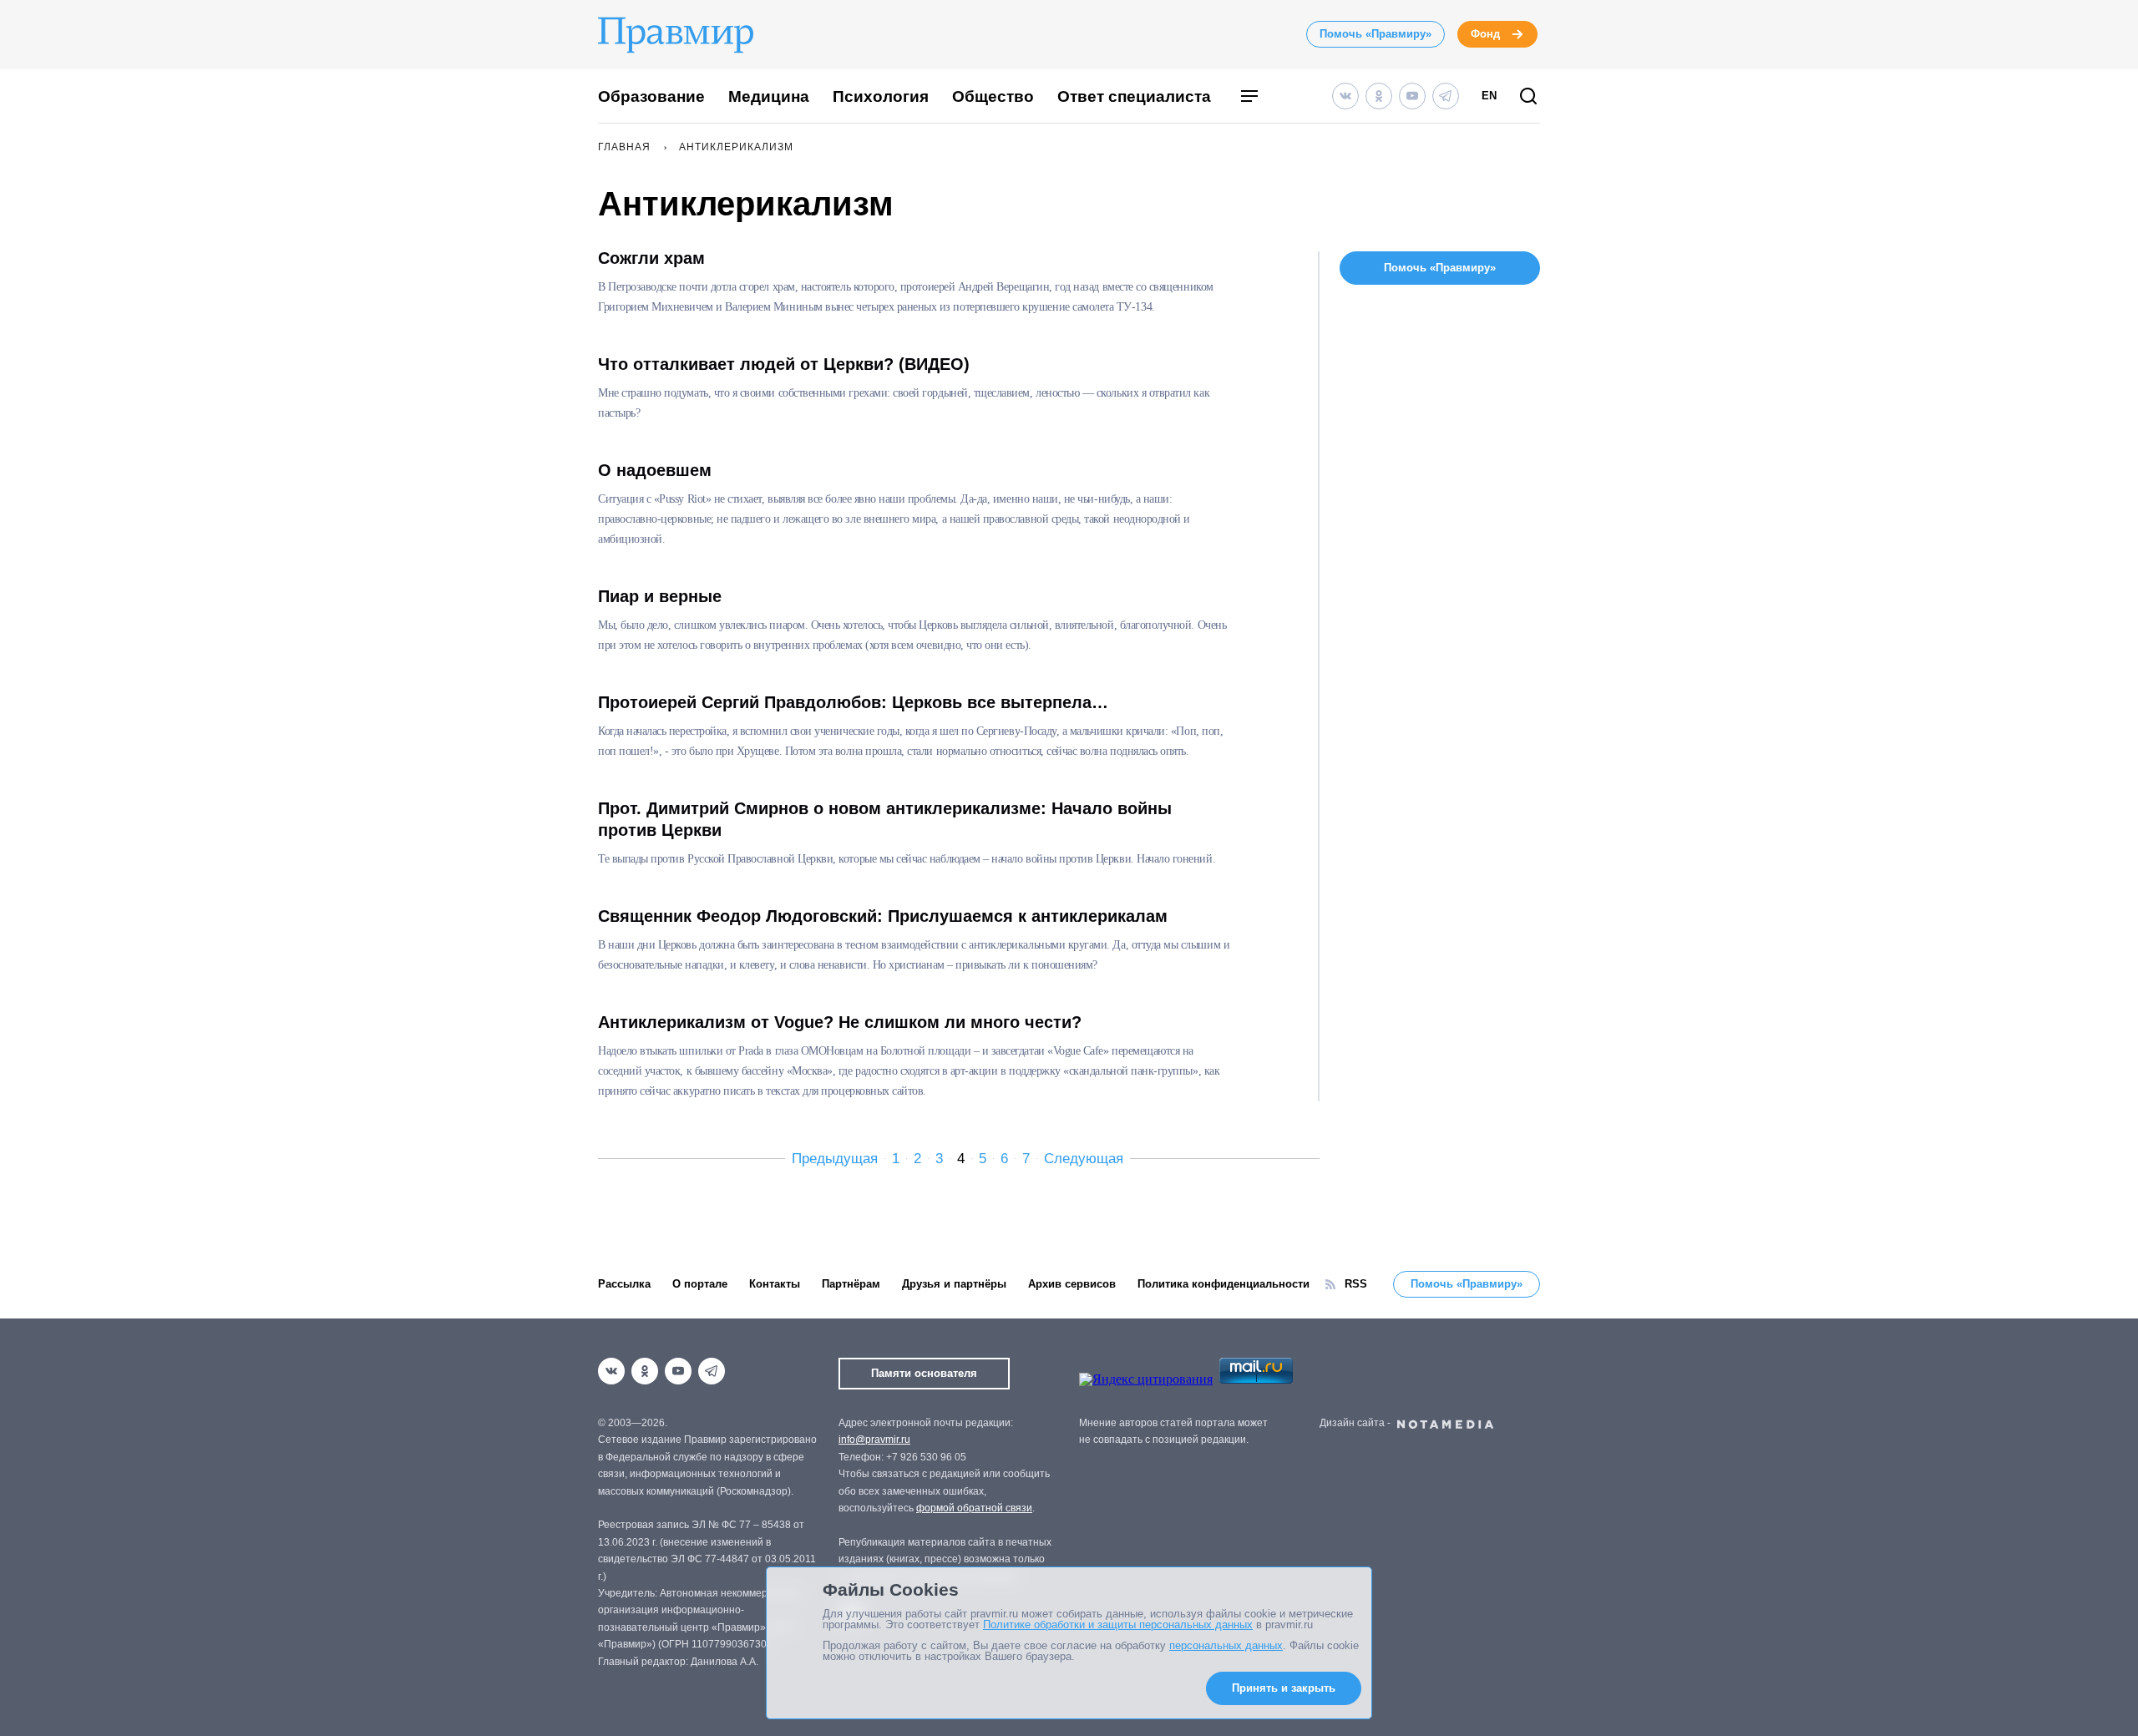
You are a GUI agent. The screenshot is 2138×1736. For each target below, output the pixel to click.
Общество (993, 96)
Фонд (1485, 34)
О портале (700, 1284)
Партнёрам (851, 1284)
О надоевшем (655, 470)
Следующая (1084, 1159)
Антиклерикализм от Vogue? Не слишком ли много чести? (840, 1022)
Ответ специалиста (1134, 96)
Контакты (775, 1284)
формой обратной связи (974, 1508)
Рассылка (624, 1284)
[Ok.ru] (1379, 96)
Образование (651, 96)
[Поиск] (1528, 97)
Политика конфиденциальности (1224, 1284)
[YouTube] (1412, 96)
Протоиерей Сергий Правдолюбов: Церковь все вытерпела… (853, 702)
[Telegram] (1446, 96)
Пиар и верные (660, 596)
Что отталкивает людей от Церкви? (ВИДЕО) (784, 364)
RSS (1356, 1284)
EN (1489, 96)
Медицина (769, 96)
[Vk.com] (1345, 96)
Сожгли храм (651, 258)
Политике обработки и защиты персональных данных (1118, 1625)
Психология (881, 96)
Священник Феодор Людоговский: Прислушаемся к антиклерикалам (883, 916)
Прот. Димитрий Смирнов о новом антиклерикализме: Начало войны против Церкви (885, 819)
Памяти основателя (924, 1373)
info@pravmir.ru (874, 1440)
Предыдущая (835, 1159)
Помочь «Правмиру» (1376, 34)
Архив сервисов (1072, 1284)
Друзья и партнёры (954, 1284)
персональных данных (1226, 1645)
